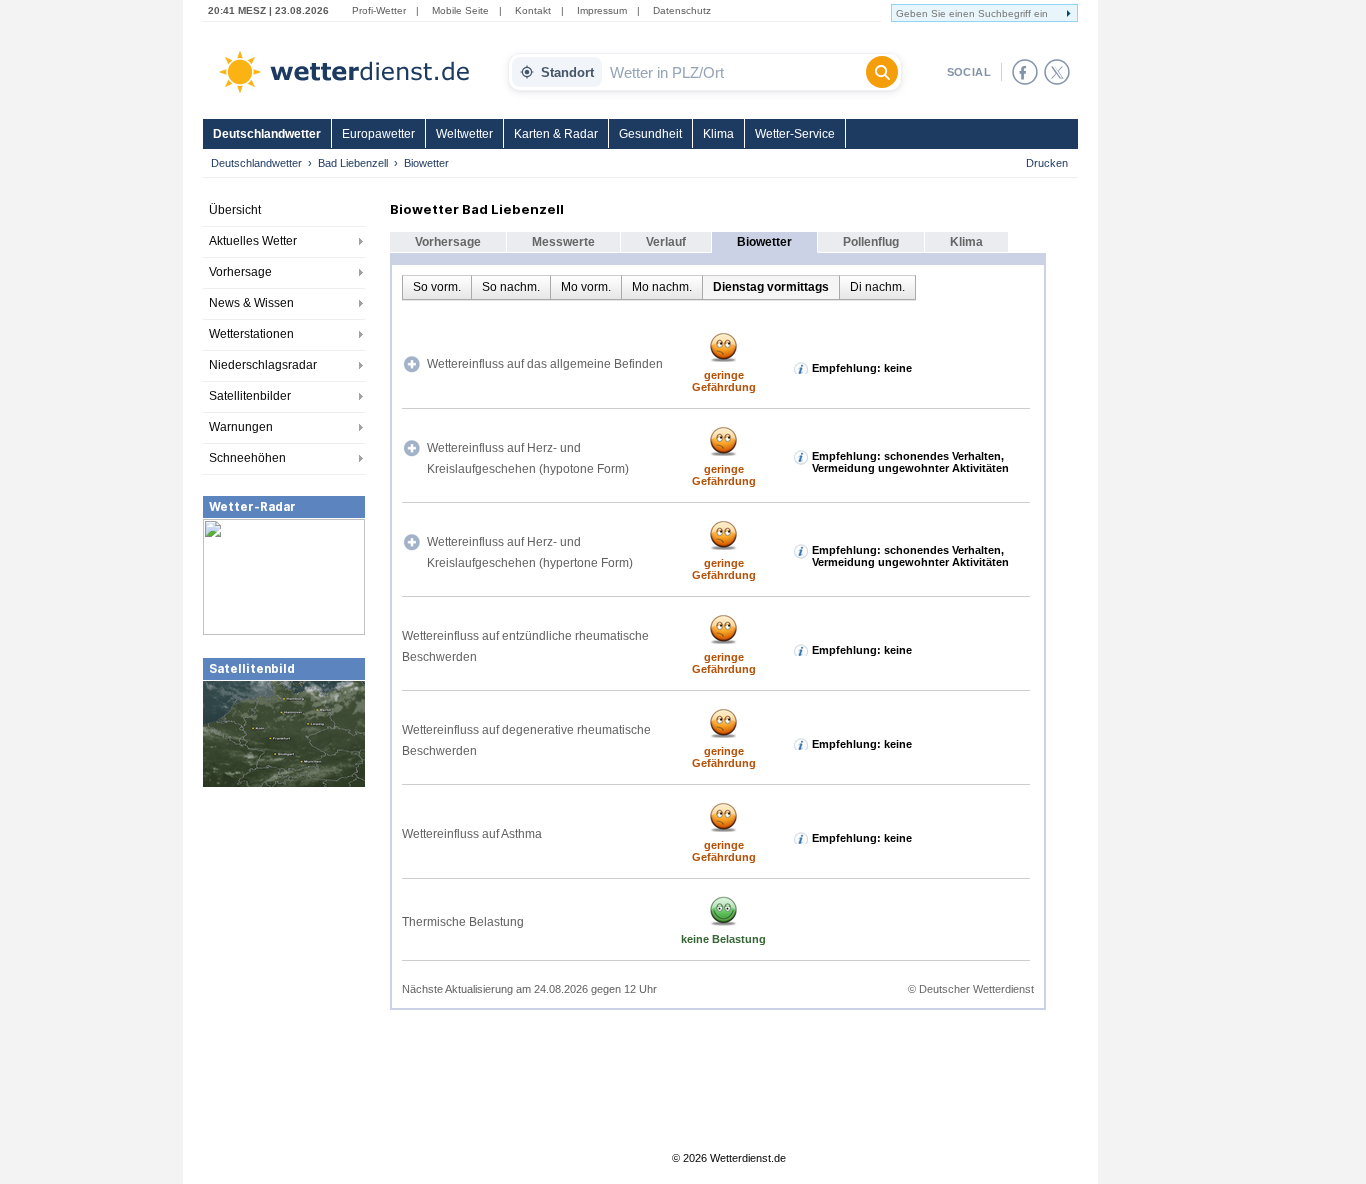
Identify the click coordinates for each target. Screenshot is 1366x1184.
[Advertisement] (284, 939)
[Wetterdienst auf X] (1057, 72)
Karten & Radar (556, 134)
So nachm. (511, 287)
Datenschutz (682, 10)
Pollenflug (871, 242)
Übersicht (235, 210)
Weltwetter (464, 134)
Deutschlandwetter (267, 134)
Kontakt (533, 10)
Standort (567, 72)
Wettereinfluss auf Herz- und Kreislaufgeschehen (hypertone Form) (530, 552)
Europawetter (378, 134)
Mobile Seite (460, 10)
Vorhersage (240, 272)
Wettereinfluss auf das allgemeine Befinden (545, 364)
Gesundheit (650, 134)
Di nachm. (877, 287)
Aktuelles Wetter (253, 241)
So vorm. (437, 287)
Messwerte (563, 242)
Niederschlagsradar (263, 365)
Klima (718, 134)
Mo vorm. (586, 287)
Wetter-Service (795, 134)
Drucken (1047, 163)
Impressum (602, 10)
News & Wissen (251, 303)
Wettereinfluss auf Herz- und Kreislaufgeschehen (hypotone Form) (528, 458)
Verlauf (666, 242)
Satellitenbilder (250, 396)
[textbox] (734, 72)
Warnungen (241, 427)
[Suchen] (882, 72)
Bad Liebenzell (353, 163)
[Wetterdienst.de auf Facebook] (1025, 72)
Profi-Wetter (379, 10)
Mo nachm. (662, 287)
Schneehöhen (247, 458)
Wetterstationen (251, 334)
